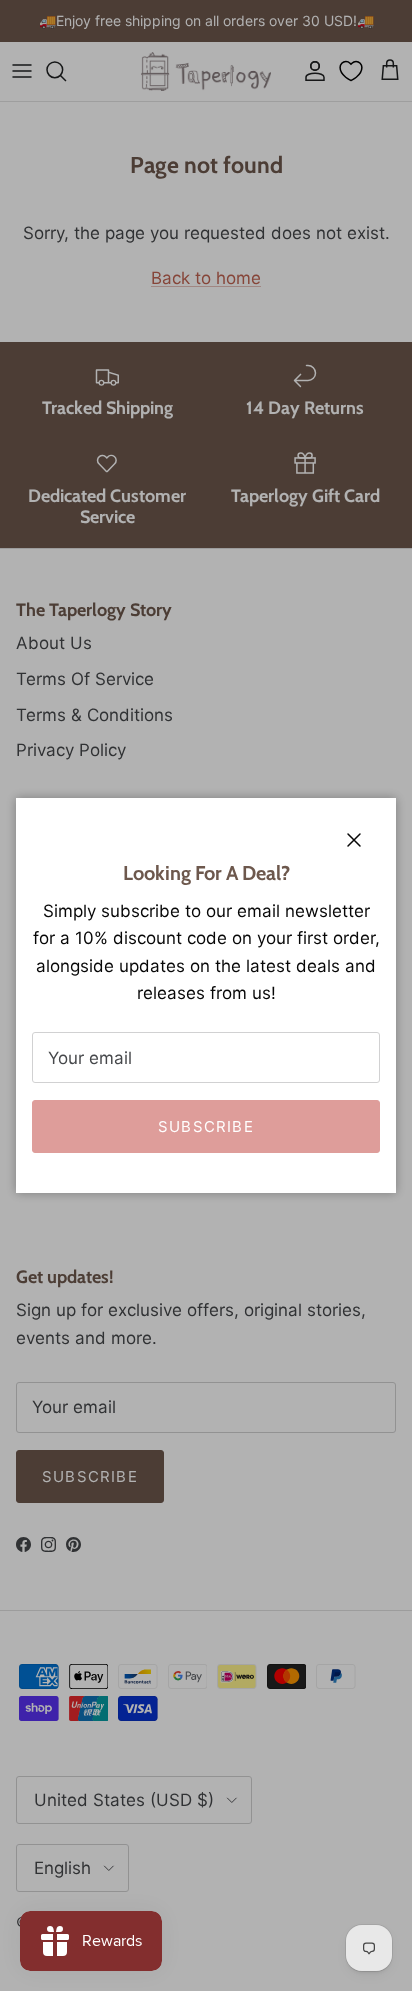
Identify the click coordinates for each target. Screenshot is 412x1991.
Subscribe (206, 1126)
